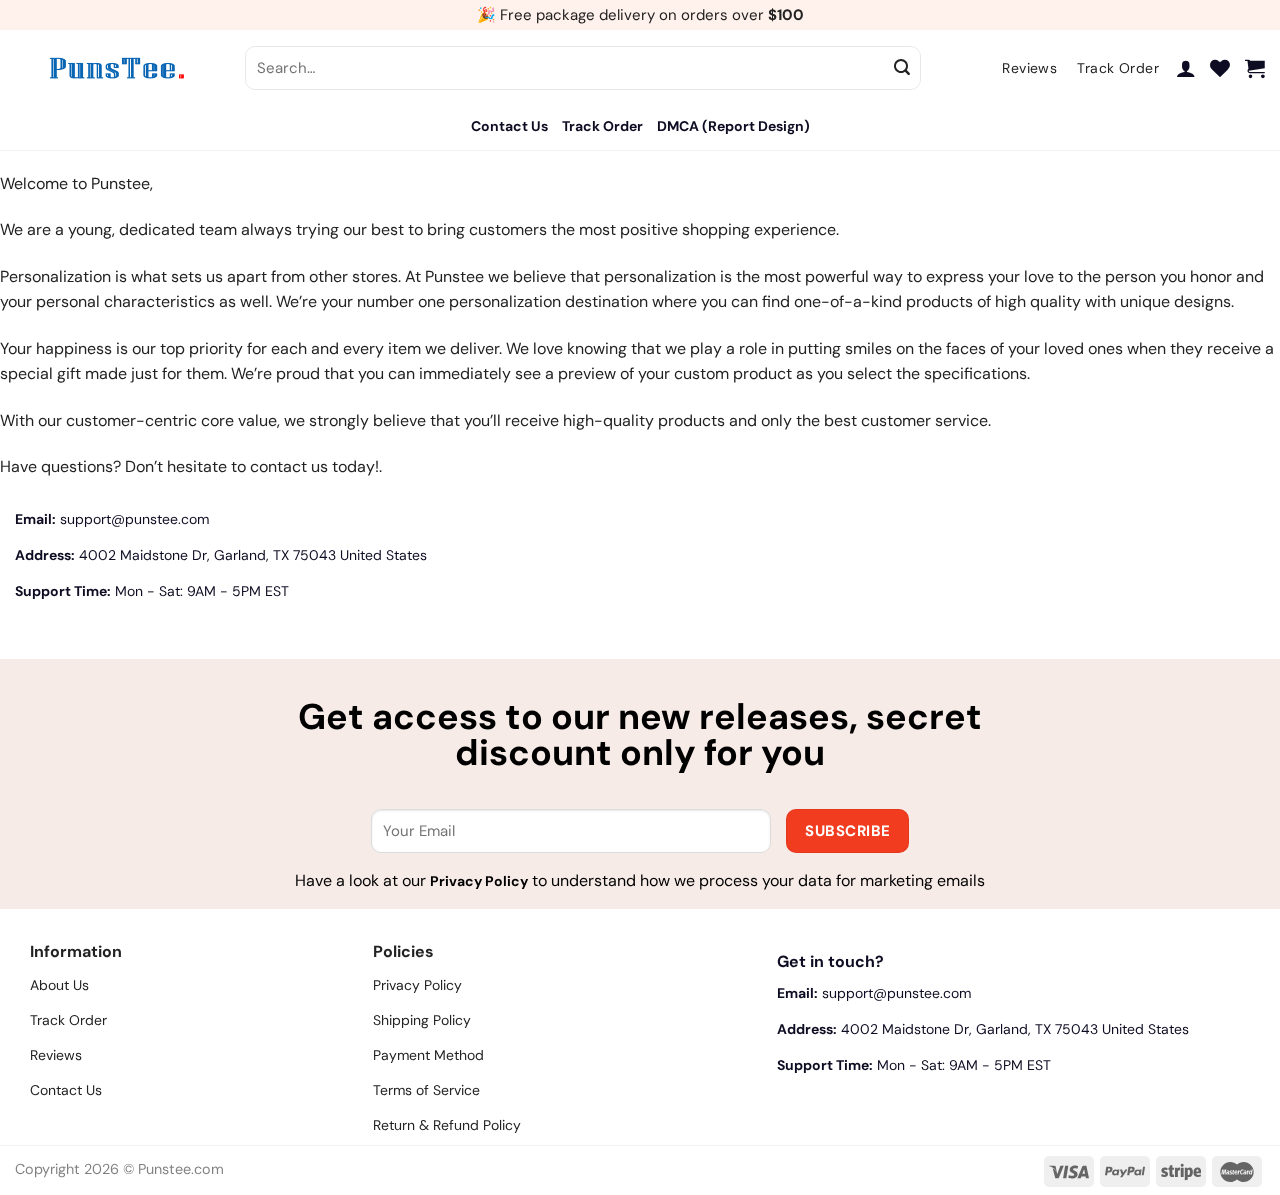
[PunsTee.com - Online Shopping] (115, 68)
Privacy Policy (479, 881)
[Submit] (903, 68)
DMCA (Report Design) (733, 126)
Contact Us (509, 126)
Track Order (602, 126)
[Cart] (1255, 68)
